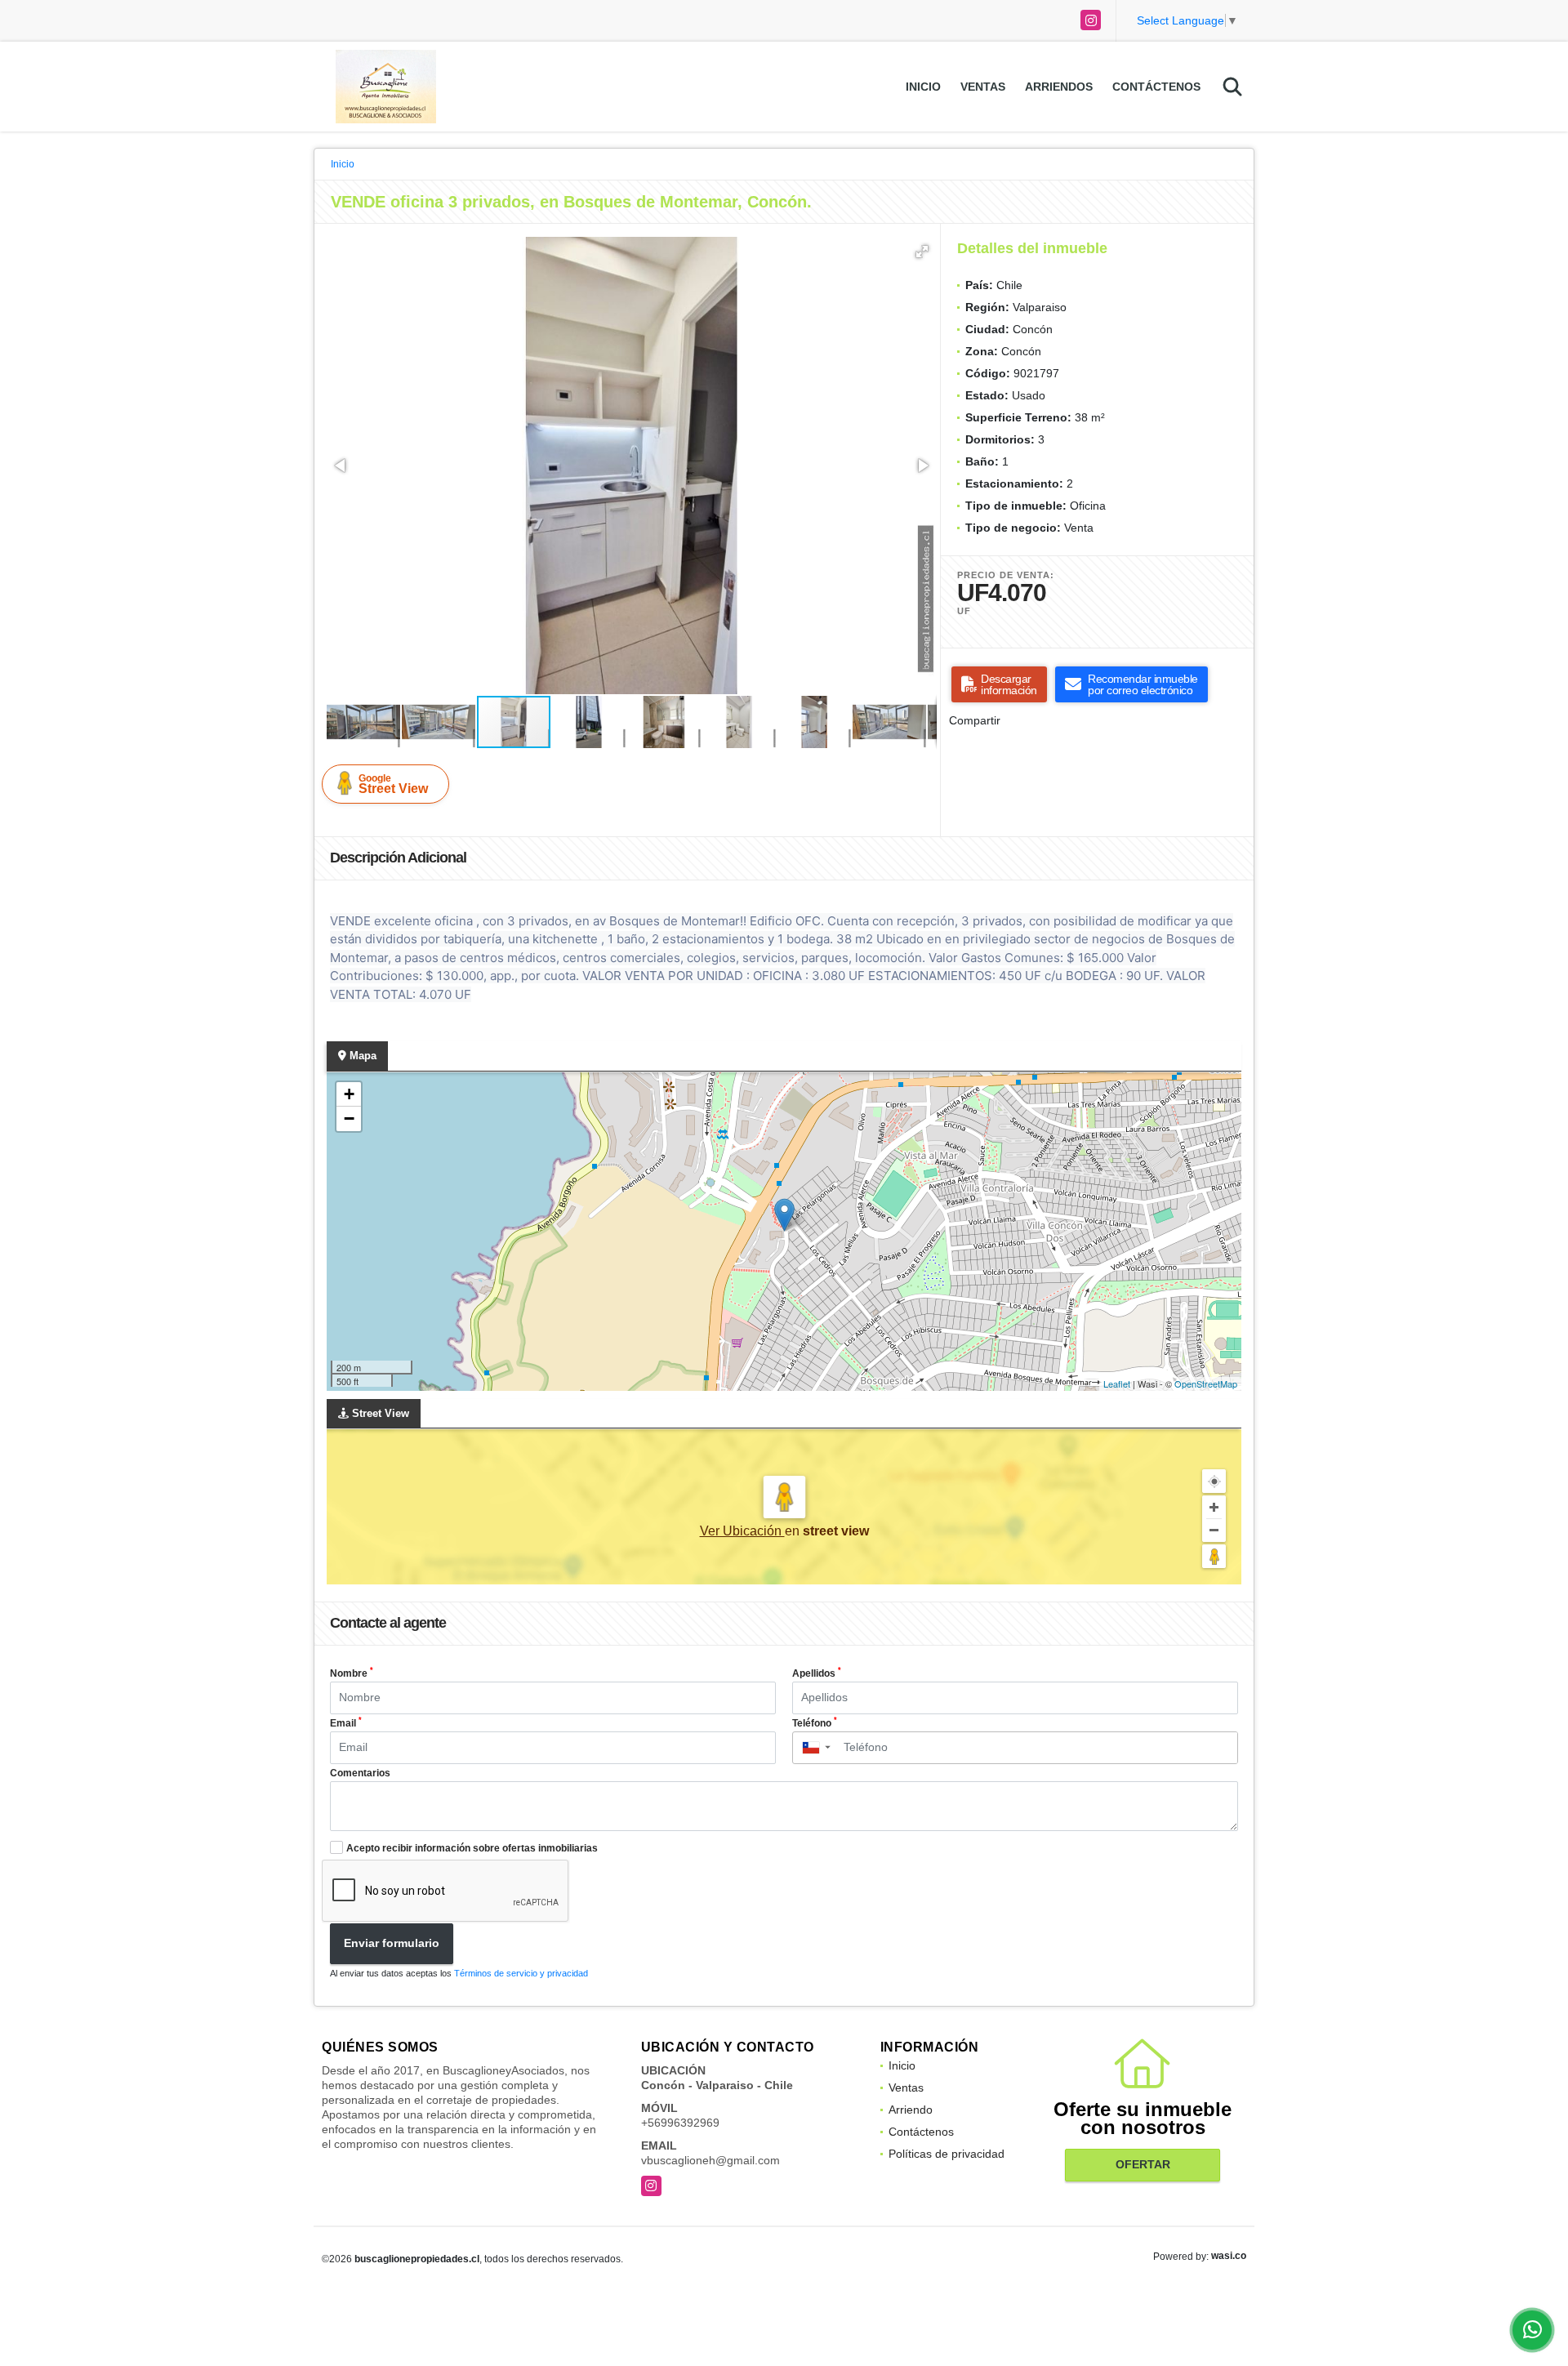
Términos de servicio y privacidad (521, 1973)
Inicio (923, 87)
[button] (922, 252)
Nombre (352, 1673)
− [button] (349, 1118)
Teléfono (815, 1722)
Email (346, 1722)
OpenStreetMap (1206, 1384)
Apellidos (817, 1673)
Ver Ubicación (742, 1531)
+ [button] (349, 1094)
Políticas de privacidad (947, 2154)
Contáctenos (1156, 87)
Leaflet (1117, 1384)
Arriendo (911, 2110)
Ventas (983, 87)
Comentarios (360, 1773)
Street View (393, 784)
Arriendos (1059, 87)
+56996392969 (680, 2123)
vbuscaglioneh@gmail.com (710, 2160)
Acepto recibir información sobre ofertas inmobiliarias (472, 1848)
